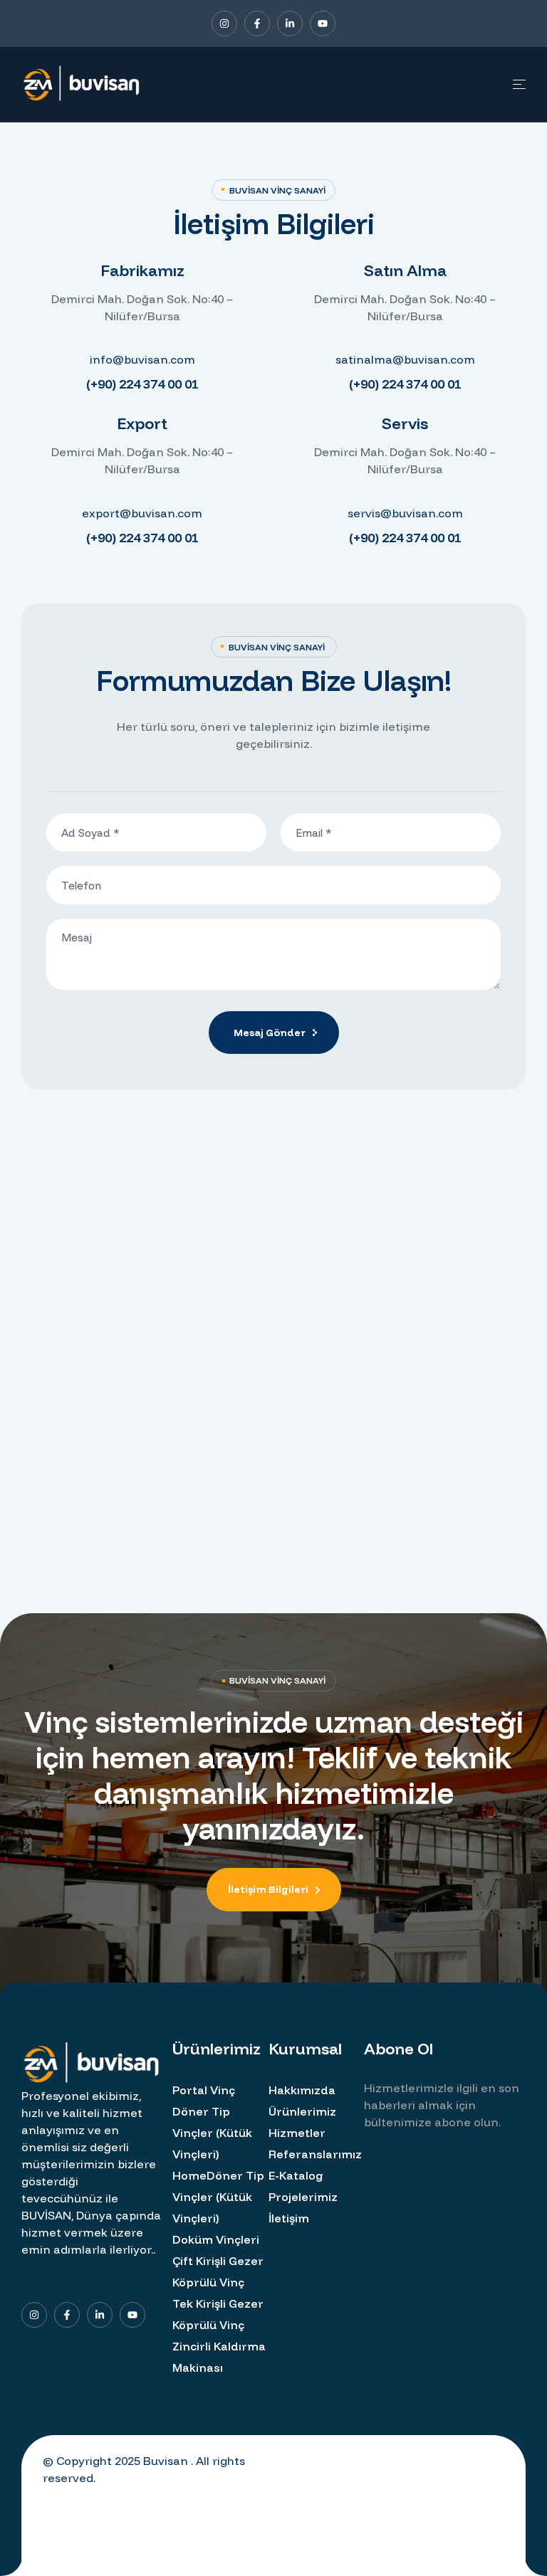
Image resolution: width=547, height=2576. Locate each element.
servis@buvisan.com (405, 513)
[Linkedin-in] (290, 23)
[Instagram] (224, 23)
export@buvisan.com (142, 513)
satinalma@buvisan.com (405, 359)
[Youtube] (323, 23)
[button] (274, 1890)
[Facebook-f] (257, 23)
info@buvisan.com (142, 359)
